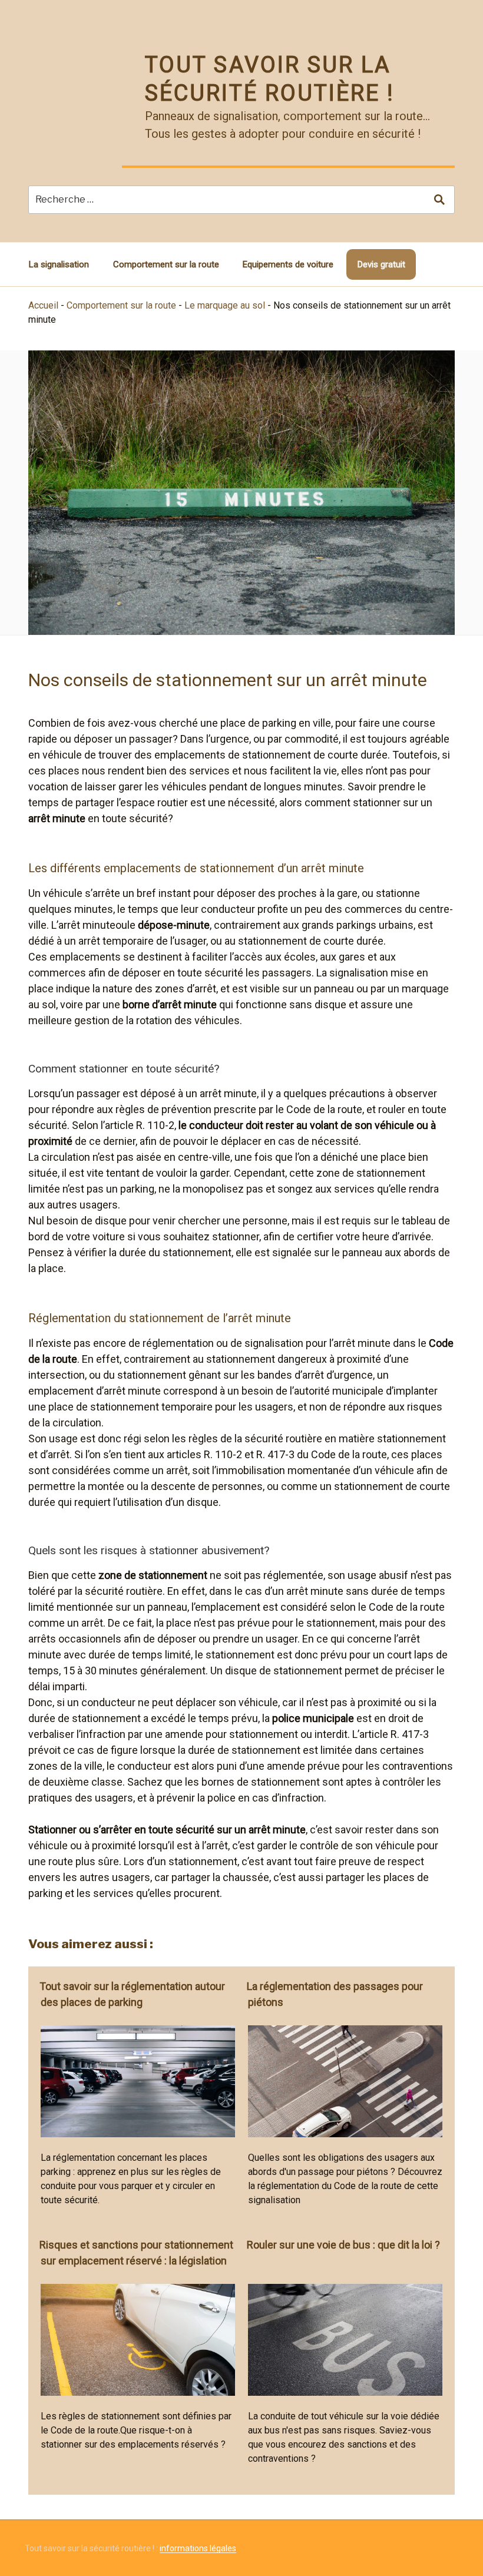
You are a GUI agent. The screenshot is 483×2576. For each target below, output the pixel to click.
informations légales (198, 2548)
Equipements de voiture (288, 264)
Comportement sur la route (166, 264)
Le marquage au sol (225, 305)
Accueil (43, 305)
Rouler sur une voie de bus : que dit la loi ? (343, 2245)
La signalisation (59, 264)
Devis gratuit (381, 264)
